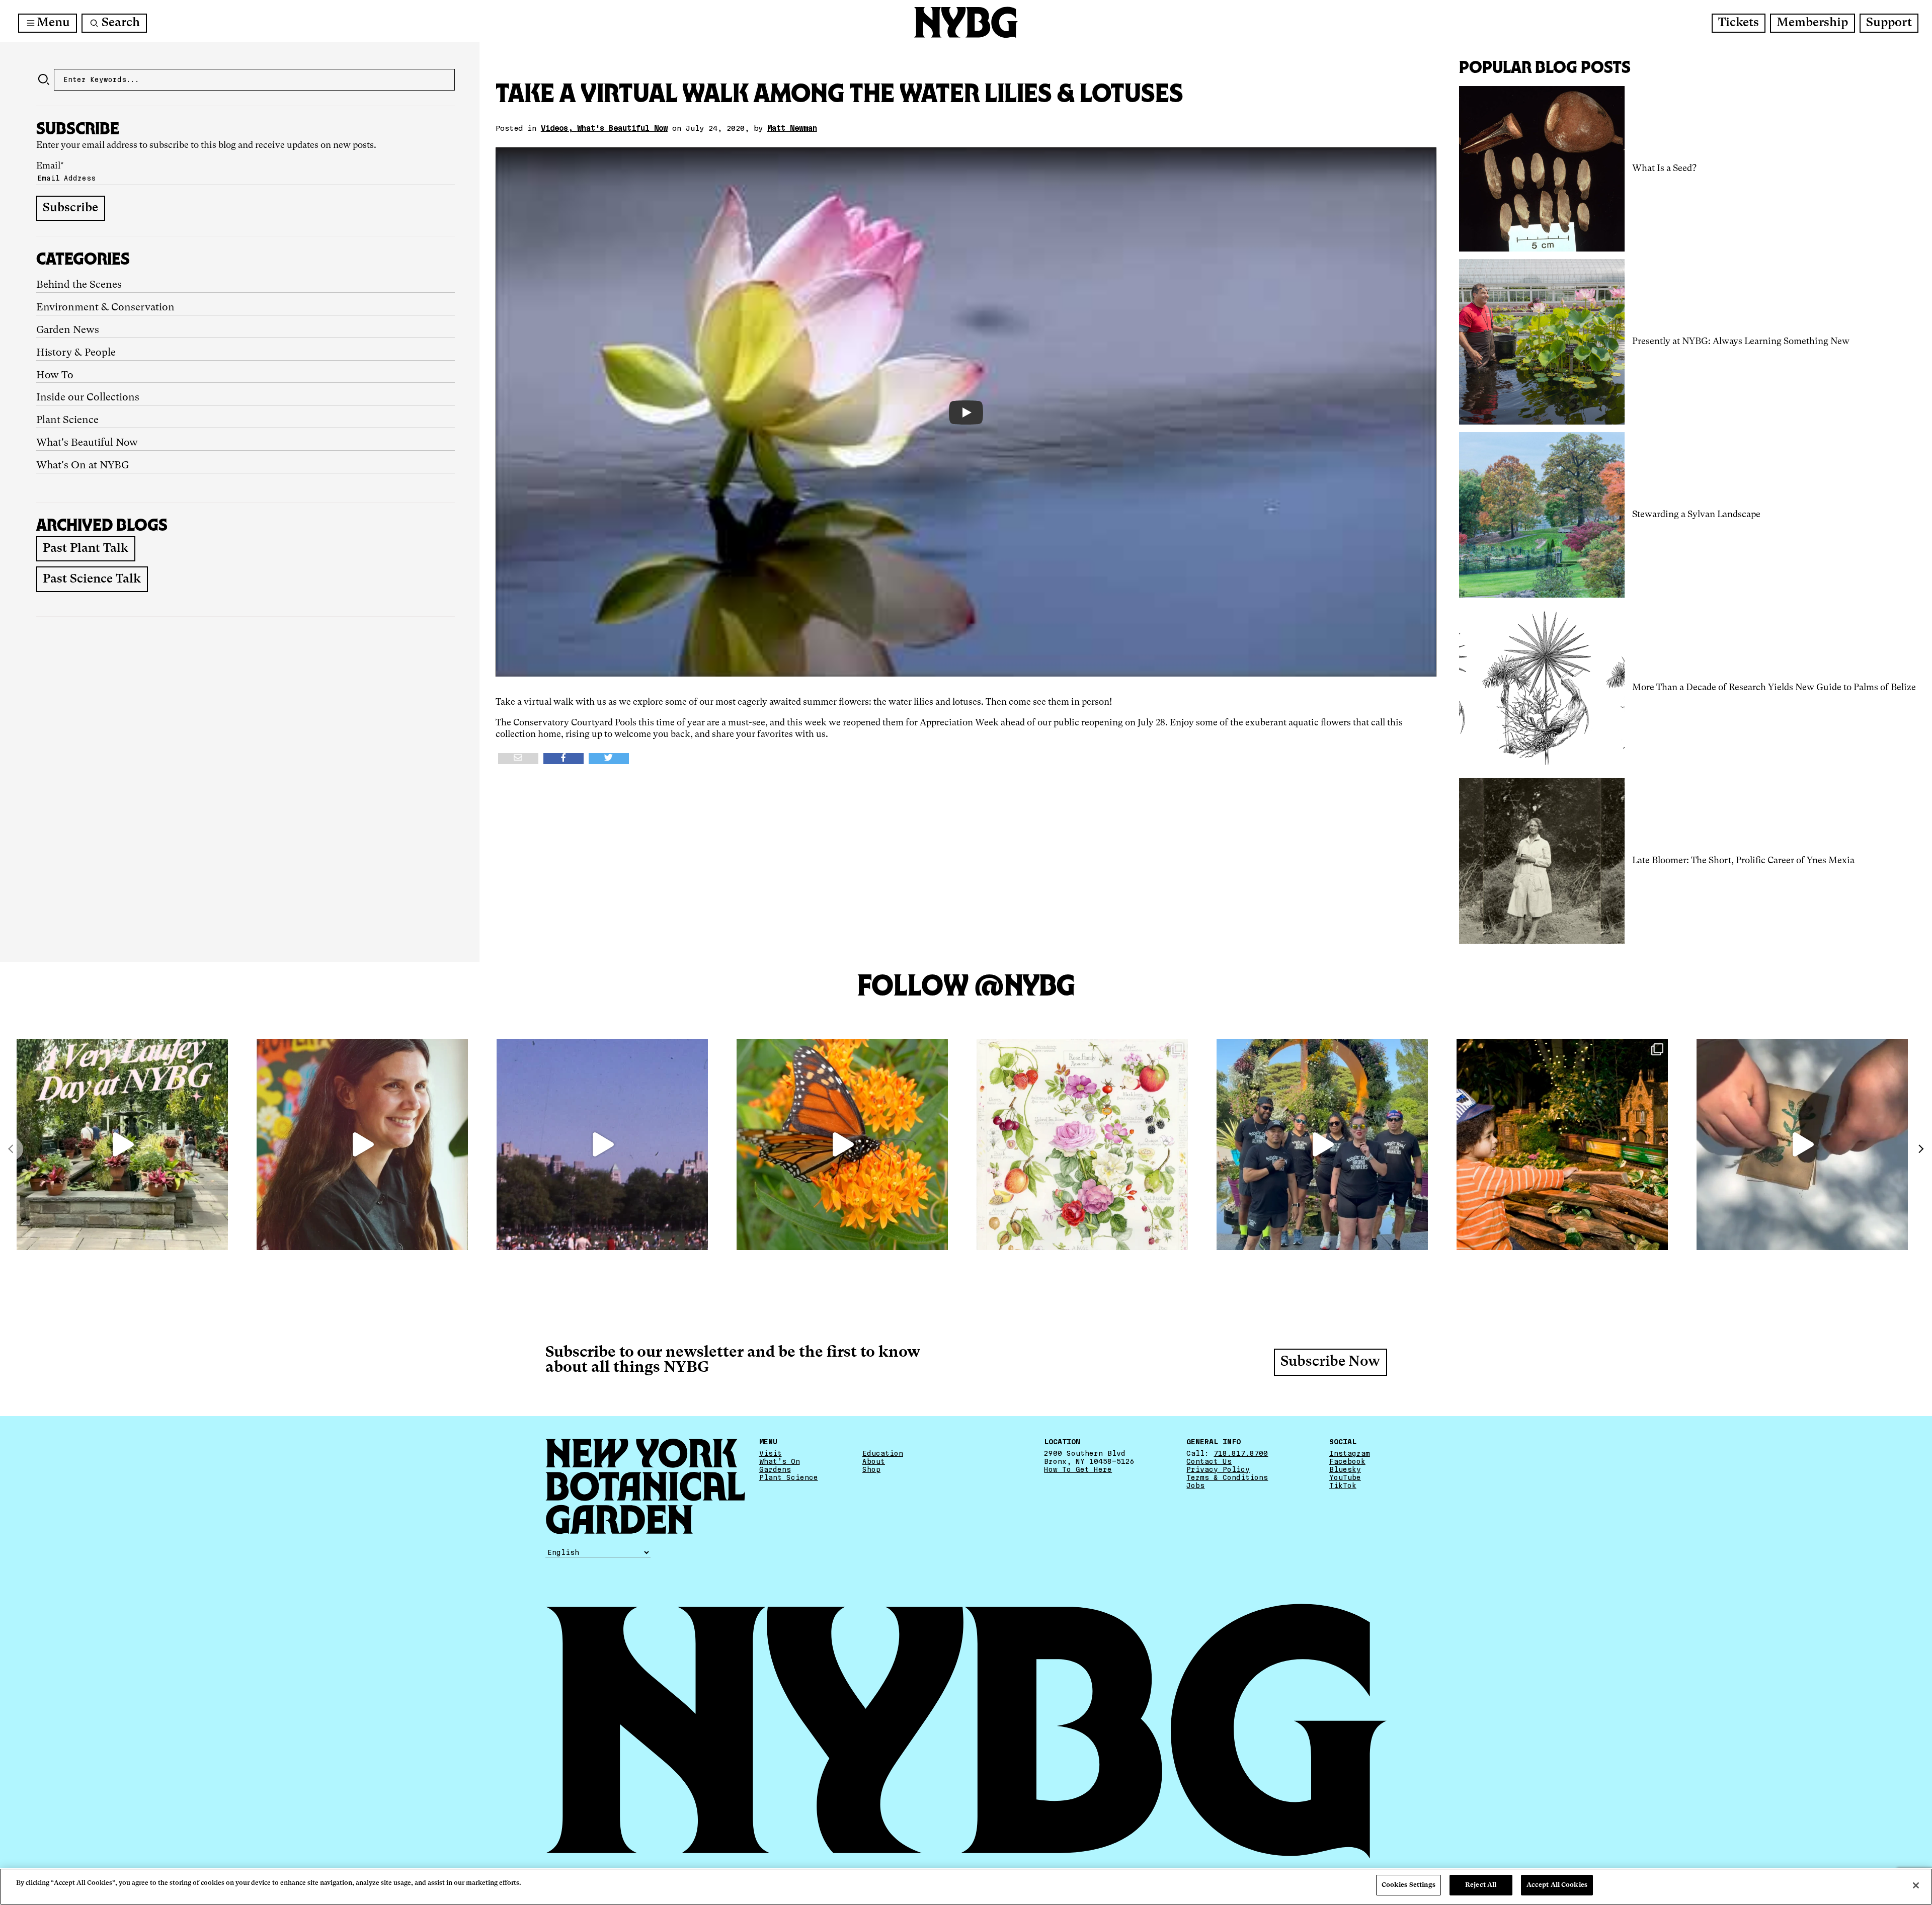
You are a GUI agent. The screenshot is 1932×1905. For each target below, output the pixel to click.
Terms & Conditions (1227, 1477)
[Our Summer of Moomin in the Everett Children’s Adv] (1802, 1144)
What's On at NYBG (83, 466)
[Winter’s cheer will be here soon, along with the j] (1562, 1144)
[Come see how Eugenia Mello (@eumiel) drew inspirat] (362, 1144)
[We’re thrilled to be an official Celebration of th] (122, 1144)
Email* (50, 166)
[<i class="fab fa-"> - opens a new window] (609, 759)
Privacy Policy (1218, 1469)
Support (1889, 23)
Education (883, 1453)
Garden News (68, 330)
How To (55, 376)
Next (1920, 1149)
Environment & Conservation (105, 308)
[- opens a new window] (518, 759)
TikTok (1343, 1485)
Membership (1812, 23)
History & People (76, 353)
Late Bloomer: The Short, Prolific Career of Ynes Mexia (1743, 861)
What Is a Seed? (1664, 169)
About (874, 1461)
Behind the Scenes (79, 285)
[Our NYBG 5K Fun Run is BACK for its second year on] (1322, 1144)
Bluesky (1345, 1469)
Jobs (1195, 1485)
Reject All (1481, 1885)
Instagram (1350, 1453)
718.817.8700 (1241, 1453)
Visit (771, 1453)
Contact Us (1209, 1461)
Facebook (1347, 1461)
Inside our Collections (88, 398)
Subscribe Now (1330, 1362)
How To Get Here (1078, 1469)
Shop (871, 1469)
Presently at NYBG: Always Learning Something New (1741, 342)
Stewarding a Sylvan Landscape (1696, 515)
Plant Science (67, 421)
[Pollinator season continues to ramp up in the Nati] (842, 1144)
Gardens (775, 1469)
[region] (966, 1887)
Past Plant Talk (86, 549)
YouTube (1345, 1477)
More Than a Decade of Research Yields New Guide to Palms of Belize (1774, 688)
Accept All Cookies (1557, 1885)
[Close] (1916, 1885)
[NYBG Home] (966, 22)
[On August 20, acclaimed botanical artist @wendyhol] (1082, 1144)
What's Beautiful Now (87, 443)
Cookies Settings (1408, 1885)
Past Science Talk (92, 579)
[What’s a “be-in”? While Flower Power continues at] (602, 1144)
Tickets (1739, 23)
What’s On (780, 1461)
